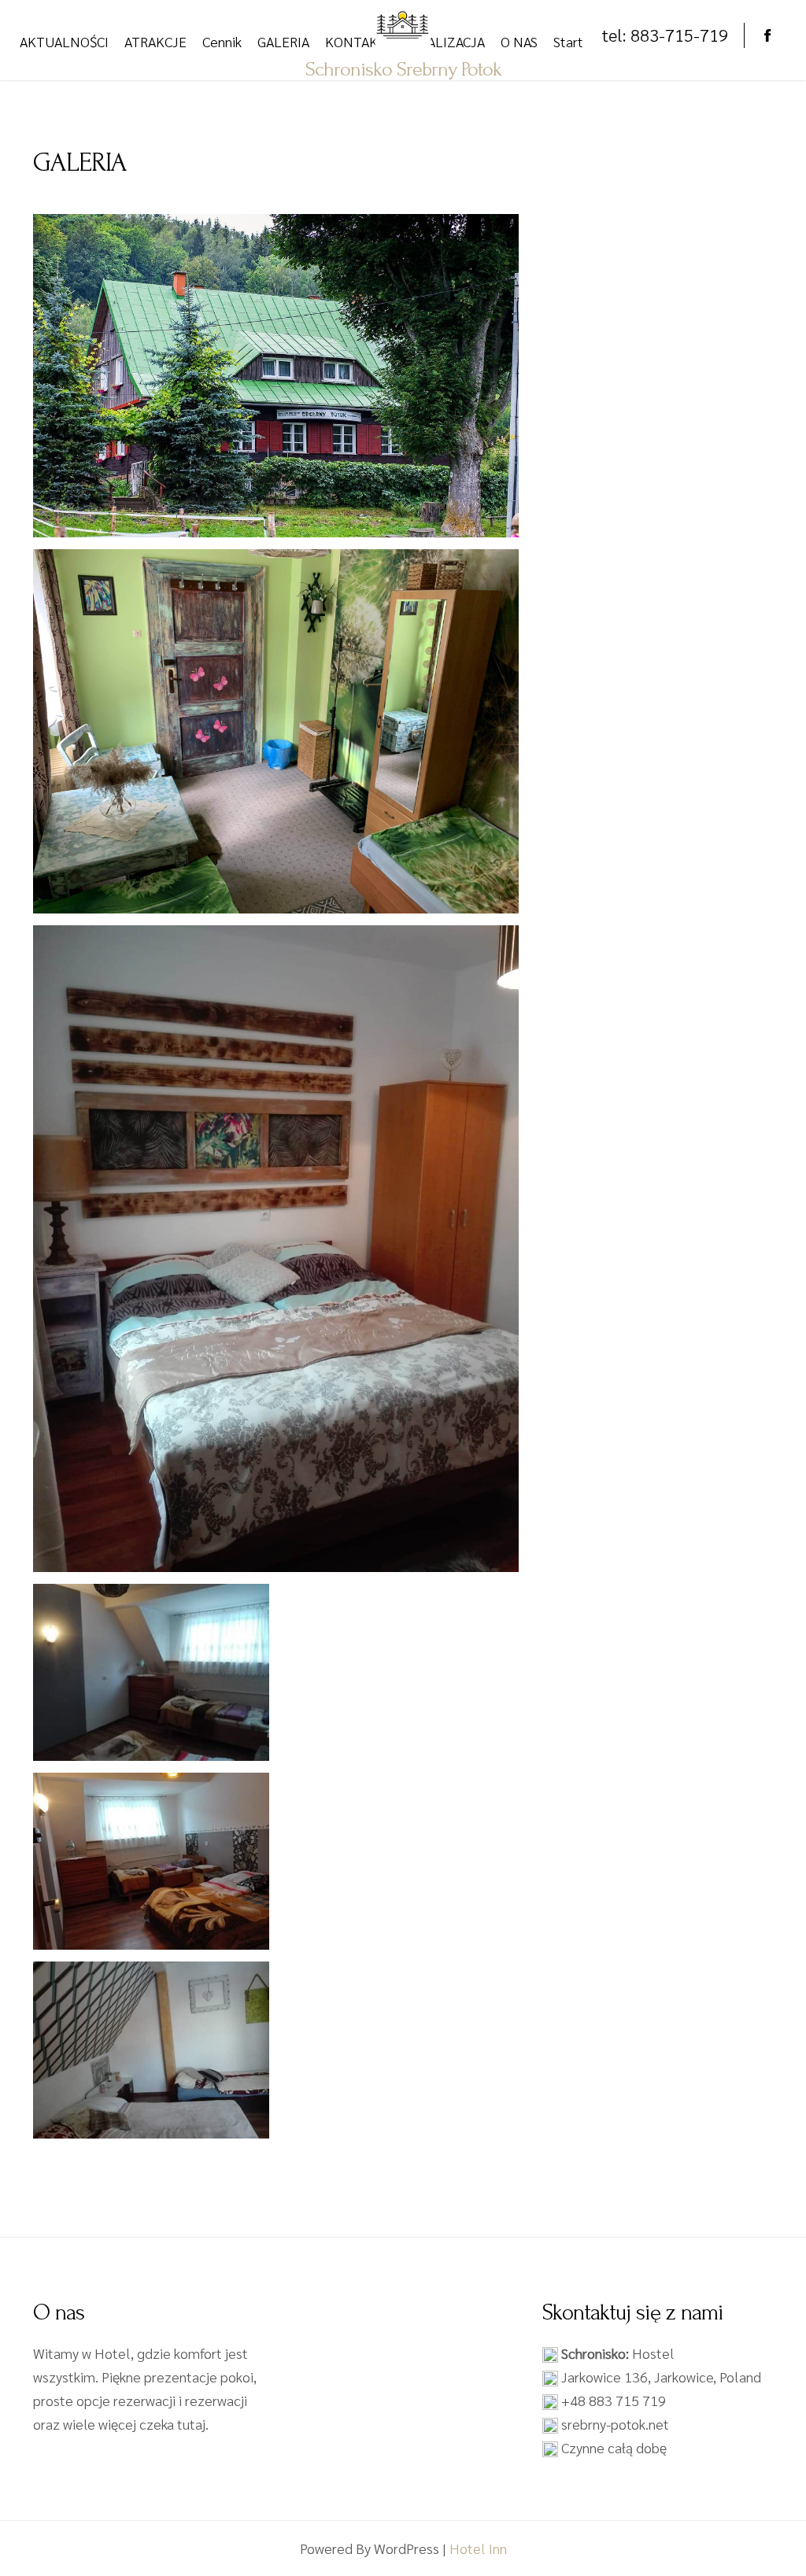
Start (568, 41)
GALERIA (283, 41)
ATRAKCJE (155, 41)
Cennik (222, 41)
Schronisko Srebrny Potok (403, 69)
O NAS (519, 41)
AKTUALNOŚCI (64, 41)
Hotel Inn (478, 2548)
